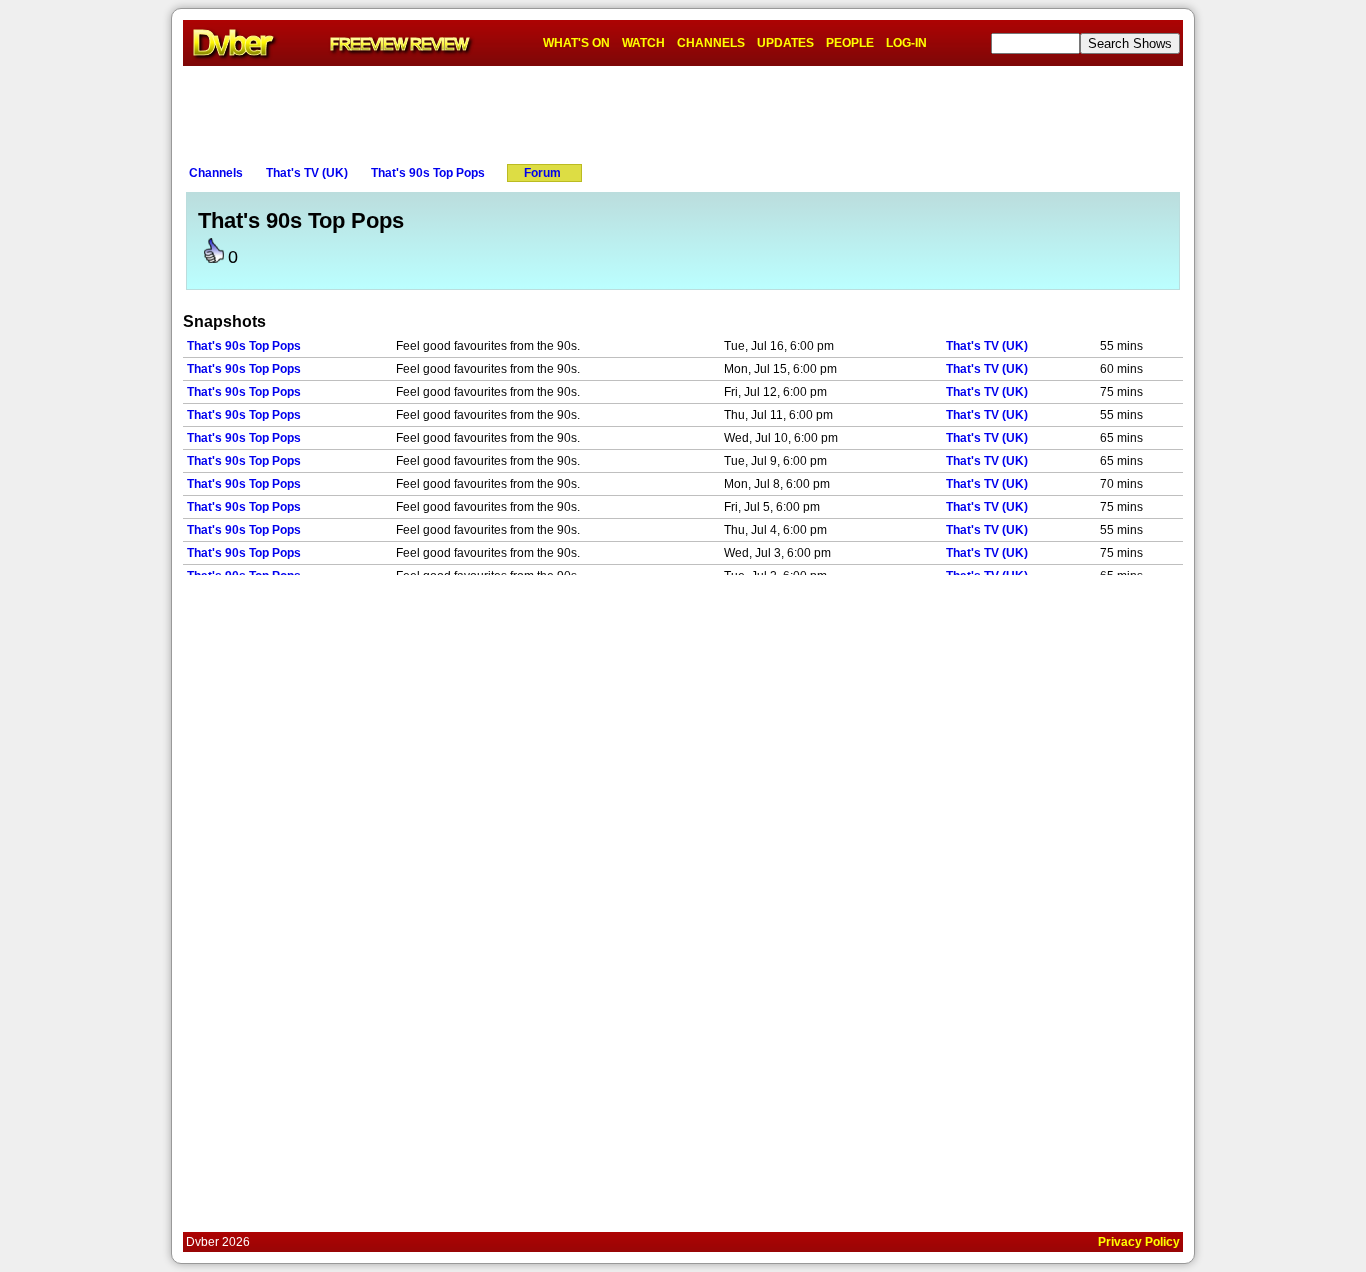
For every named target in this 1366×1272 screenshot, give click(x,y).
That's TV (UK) (307, 173)
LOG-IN (906, 43)
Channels (216, 173)
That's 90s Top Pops (428, 173)
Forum (542, 173)
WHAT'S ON (576, 43)
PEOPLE (850, 43)
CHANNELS (711, 43)
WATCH (643, 43)
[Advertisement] (683, 111)
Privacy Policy (1139, 1242)
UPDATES (785, 43)
